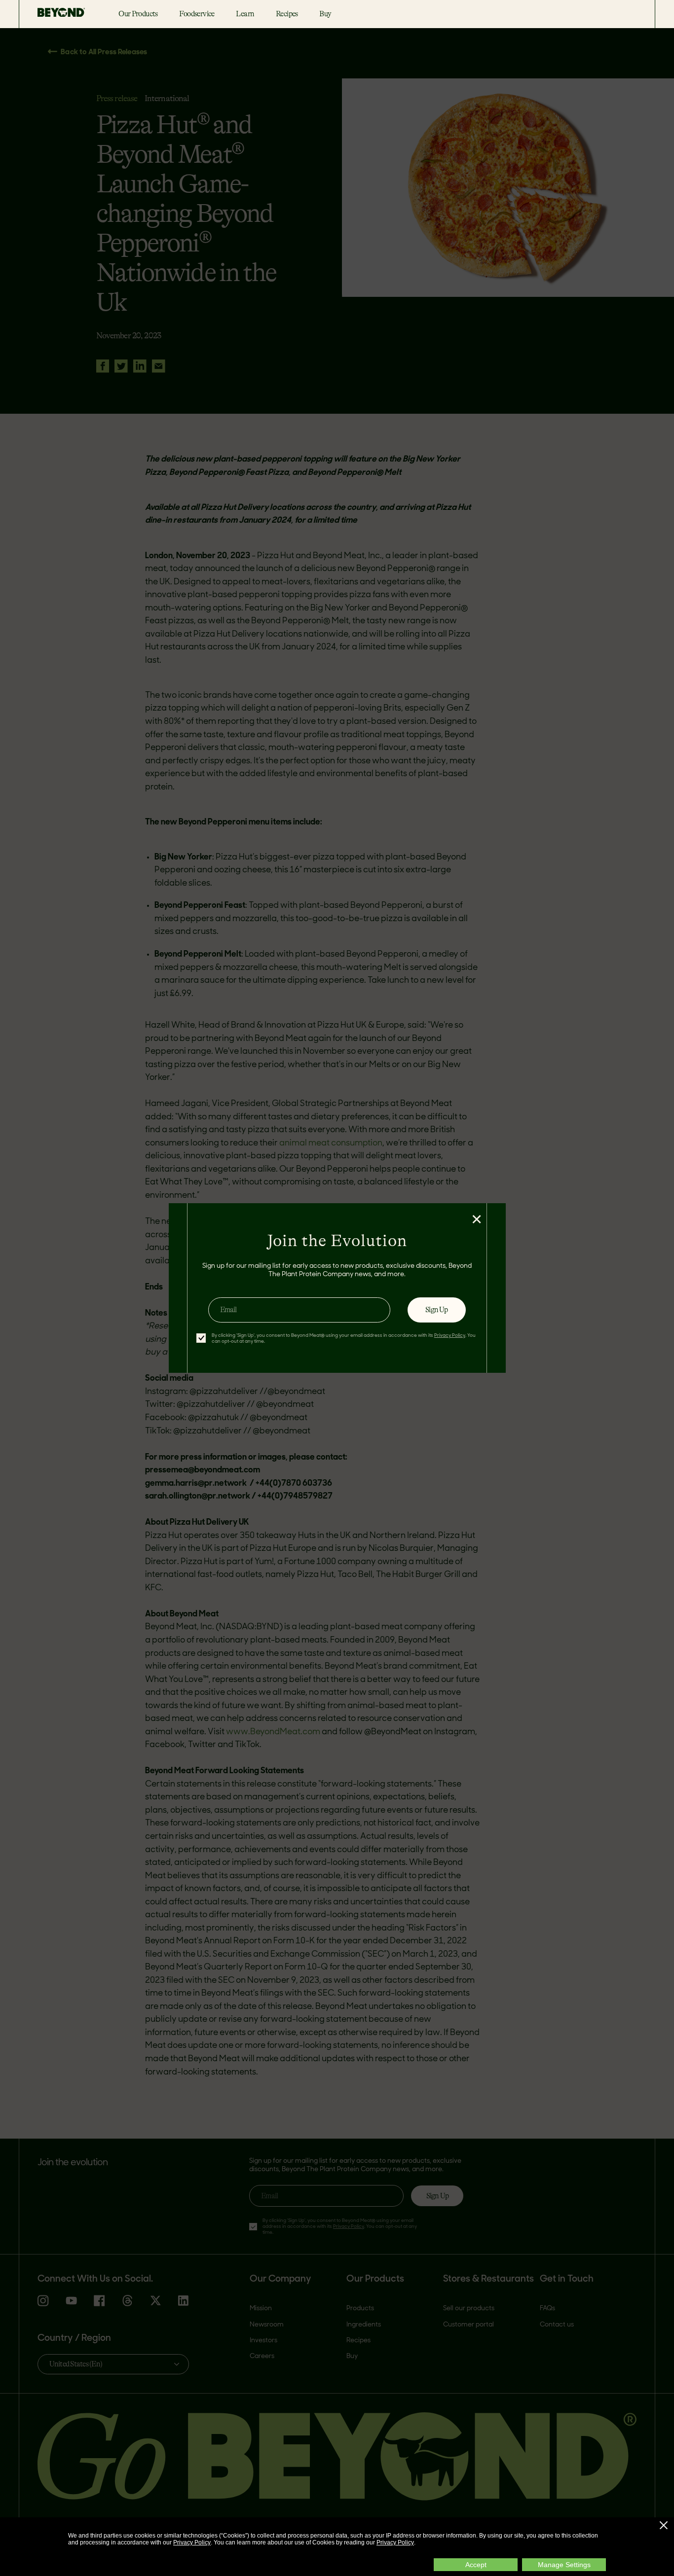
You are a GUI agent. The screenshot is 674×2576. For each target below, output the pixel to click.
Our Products (138, 14)
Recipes (287, 14)
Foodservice (197, 14)
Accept (476, 2565)
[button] (664, 2525)
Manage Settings (564, 2565)
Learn (245, 14)
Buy (325, 14)
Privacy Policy (192, 2542)
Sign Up (436, 1310)
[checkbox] (201, 1338)
